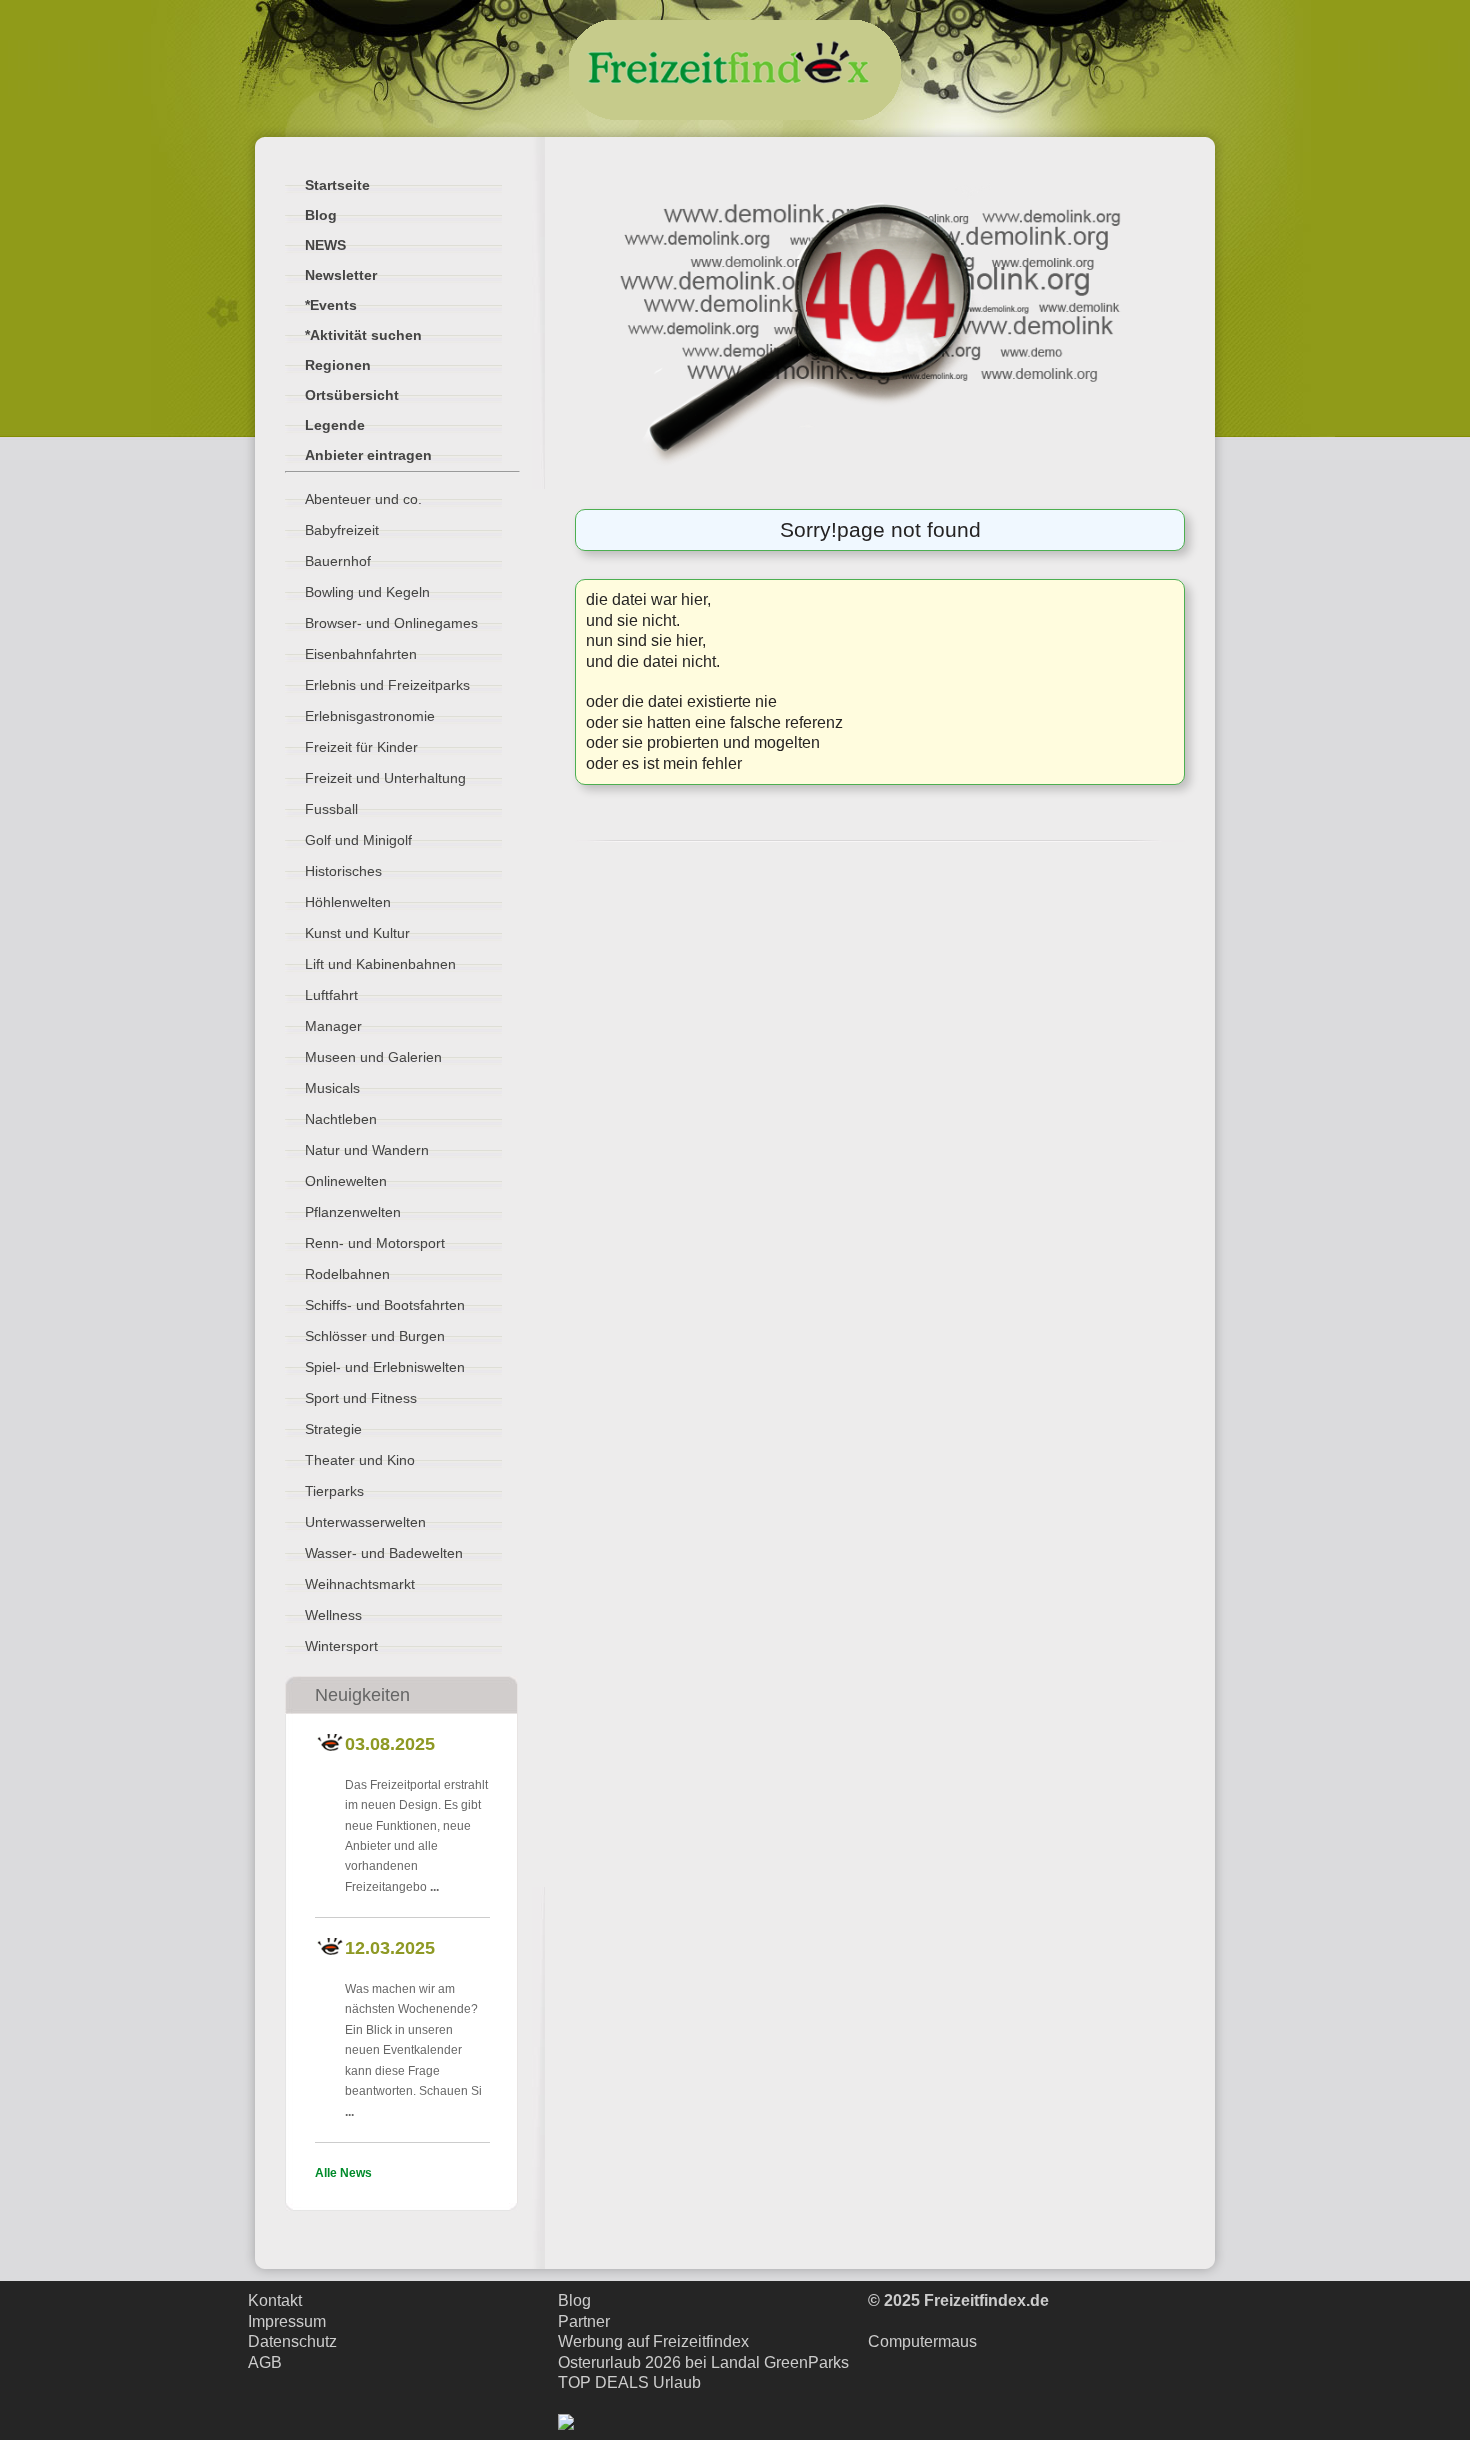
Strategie (333, 1429)
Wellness (333, 1615)
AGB (265, 2362)
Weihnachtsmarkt (360, 1584)
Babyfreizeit (342, 530)
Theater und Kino (360, 1460)
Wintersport (341, 1646)
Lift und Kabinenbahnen (380, 964)
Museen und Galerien (373, 1057)
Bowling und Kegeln (367, 592)
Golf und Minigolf (358, 840)
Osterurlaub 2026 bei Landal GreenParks (703, 2362)
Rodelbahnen (347, 1274)
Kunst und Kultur (357, 933)
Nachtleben (341, 1119)
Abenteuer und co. (363, 499)
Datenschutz (292, 2341)
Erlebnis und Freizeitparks (387, 685)
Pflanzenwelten (353, 1212)
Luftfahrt (331, 995)
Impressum (287, 2321)
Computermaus (922, 2341)
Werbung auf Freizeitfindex (653, 2341)
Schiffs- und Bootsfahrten (385, 1305)
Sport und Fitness (361, 1398)
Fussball (331, 809)
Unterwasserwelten (365, 1522)
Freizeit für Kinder (361, 747)
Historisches (343, 871)
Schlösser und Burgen (375, 1336)
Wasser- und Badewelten (384, 1553)
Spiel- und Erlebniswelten (385, 1367)
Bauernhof (338, 561)
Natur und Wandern (367, 1150)
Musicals (332, 1088)
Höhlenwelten (348, 902)
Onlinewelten (346, 1181)
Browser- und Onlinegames (391, 623)
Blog (574, 2300)
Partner (584, 2321)
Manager (333, 1026)
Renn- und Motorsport (375, 1243)
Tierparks (334, 1491)
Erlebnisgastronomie (370, 716)
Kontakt (275, 2300)
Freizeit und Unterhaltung (385, 778)
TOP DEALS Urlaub (629, 2382)
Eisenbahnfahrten (361, 654)
